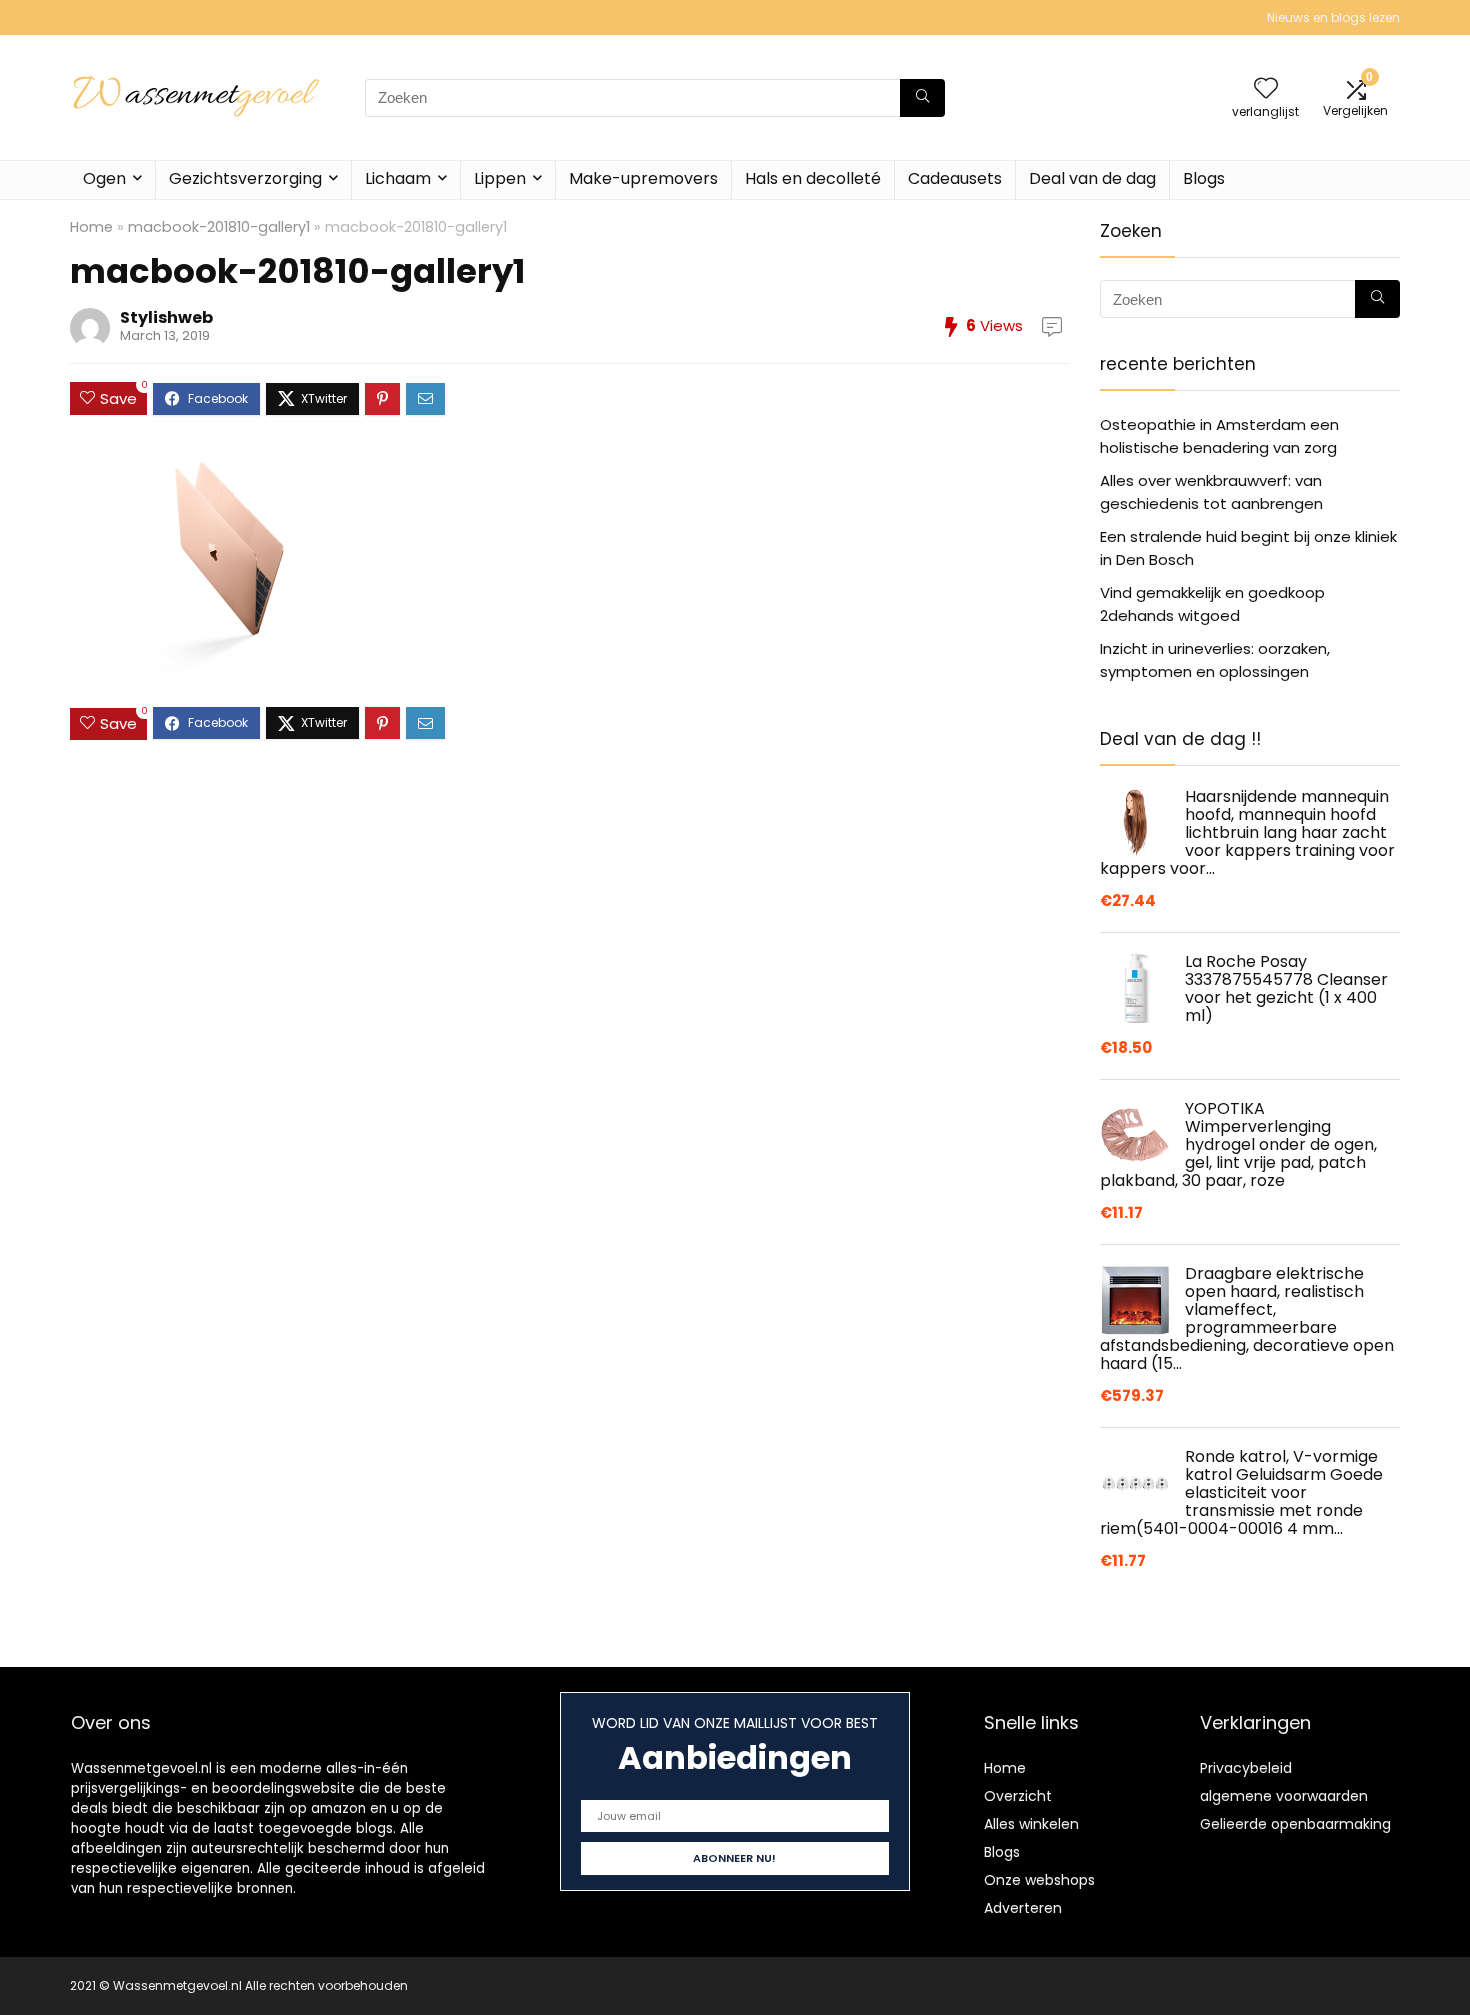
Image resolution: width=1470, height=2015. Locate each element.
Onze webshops (1039, 1880)
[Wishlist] (1266, 89)
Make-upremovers (643, 178)
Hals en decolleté (813, 178)
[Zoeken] (922, 98)
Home (91, 227)
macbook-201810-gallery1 (219, 227)
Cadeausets (955, 178)
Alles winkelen (1031, 1824)
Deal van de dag (1092, 178)
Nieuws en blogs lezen (1333, 17)
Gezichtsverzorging (245, 178)
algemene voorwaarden (1284, 1796)
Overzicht (1018, 1796)
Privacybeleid (1246, 1768)
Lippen (500, 178)
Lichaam (398, 178)
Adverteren (1023, 1908)
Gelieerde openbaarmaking (1295, 1824)
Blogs (1204, 178)
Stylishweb (166, 317)
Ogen (104, 178)
